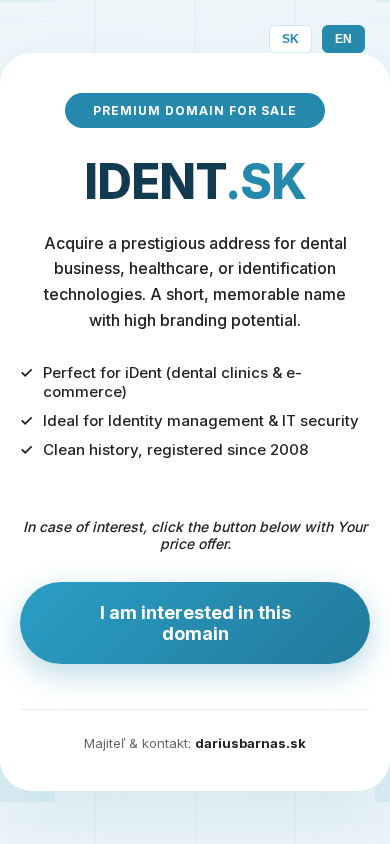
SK (290, 39)
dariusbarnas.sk (250, 743)
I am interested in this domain (195, 623)
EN (343, 39)
